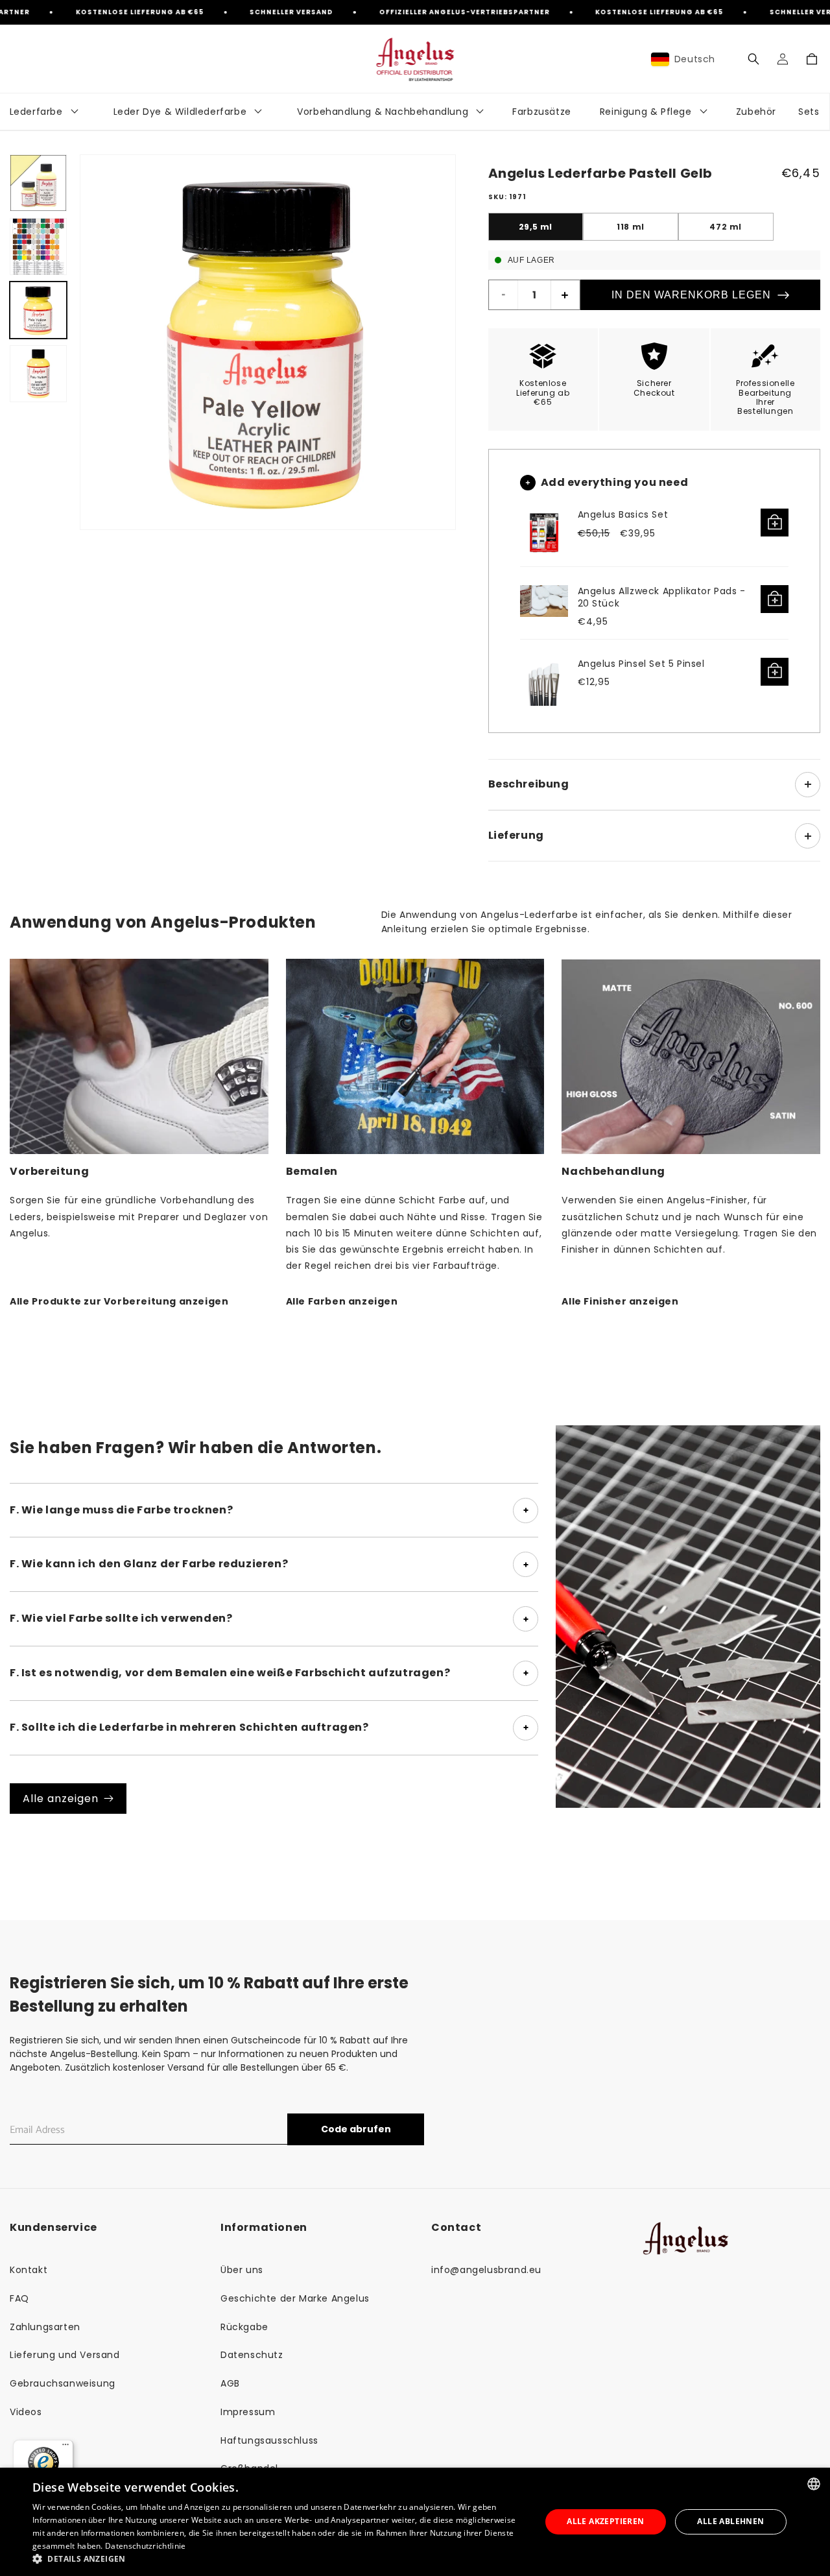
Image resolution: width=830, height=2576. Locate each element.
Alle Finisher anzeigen (620, 1301)
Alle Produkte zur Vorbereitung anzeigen (119, 1301)
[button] (753, 59)
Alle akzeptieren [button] (605, 2521)
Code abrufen (356, 2129)
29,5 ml (536, 227)
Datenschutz (252, 2355)
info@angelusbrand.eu (486, 2270)
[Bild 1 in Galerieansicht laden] (38, 183)
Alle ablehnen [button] (730, 2521)
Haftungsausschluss (269, 2440)
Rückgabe (244, 2327)
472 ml (726, 227)
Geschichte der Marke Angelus (295, 2298)
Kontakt (29, 2270)
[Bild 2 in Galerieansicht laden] (38, 247)
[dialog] (415, 2522)
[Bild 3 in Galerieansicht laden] (38, 310)
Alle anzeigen (61, 1799)
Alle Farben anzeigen (342, 1301)
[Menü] (65, 2448)
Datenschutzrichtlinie (145, 2546)
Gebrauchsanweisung (63, 2383)
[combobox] (814, 2484)
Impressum (248, 2412)
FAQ (19, 2298)
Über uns (242, 2270)
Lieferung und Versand (65, 2355)
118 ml (631, 227)
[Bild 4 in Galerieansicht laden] (38, 374)
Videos (26, 2412)
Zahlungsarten (45, 2327)
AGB (230, 2383)
